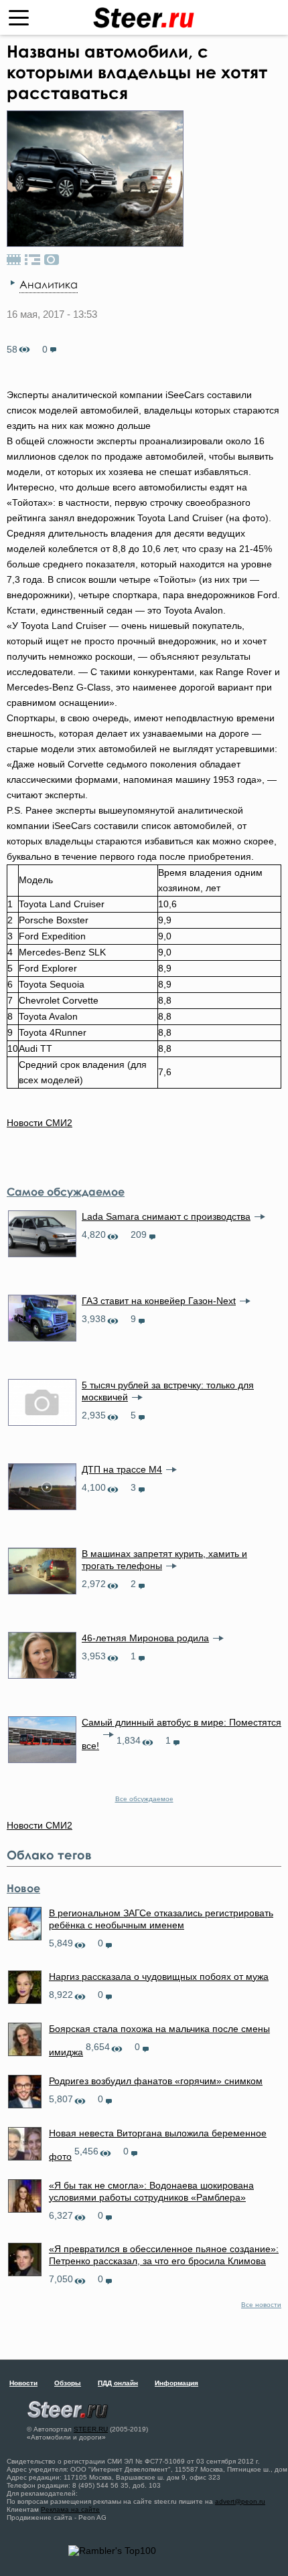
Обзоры (68, 2383)
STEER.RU (91, 2429)
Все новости (261, 2305)
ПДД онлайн (118, 2383)
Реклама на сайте (70, 2509)
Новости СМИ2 (40, 1123)
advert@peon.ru (240, 2501)
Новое (23, 1888)
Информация (176, 2383)
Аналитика (49, 284)
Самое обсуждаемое (66, 1192)
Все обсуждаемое (144, 1799)
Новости (23, 2383)
